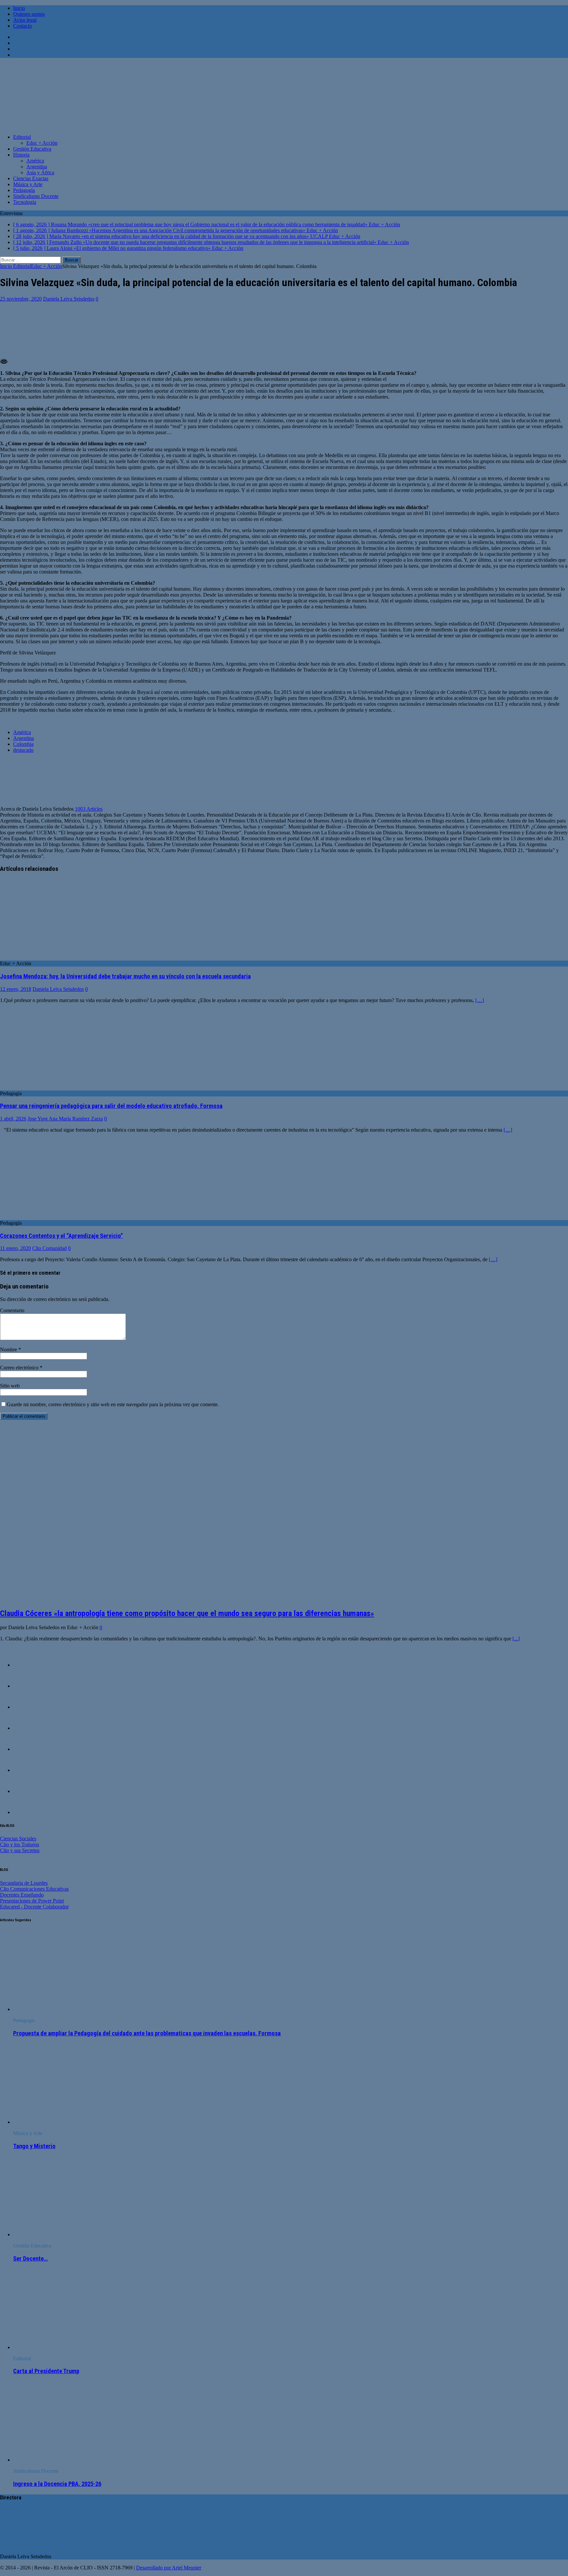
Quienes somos (29, 14)
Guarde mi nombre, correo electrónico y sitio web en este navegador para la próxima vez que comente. (113, 1404)
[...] (516, 1639)
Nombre (9, 1349)
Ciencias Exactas (31, 178)
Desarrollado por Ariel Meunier (169, 2568)
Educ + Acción (42, 143)
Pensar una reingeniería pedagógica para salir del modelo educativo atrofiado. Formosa (111, 1106)
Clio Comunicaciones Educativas (34, 1889)
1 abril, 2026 (13, 1119)
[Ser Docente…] (67, 2234)
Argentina (37, 167)
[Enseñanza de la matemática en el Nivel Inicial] (26, 1728)
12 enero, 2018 (16, 989)
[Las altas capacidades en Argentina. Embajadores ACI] (26, 1770)
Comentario (12, 1310)
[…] (480, 1000)
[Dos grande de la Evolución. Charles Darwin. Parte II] (26, 1791)
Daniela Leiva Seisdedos (69, 299)
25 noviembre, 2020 (21, 299)
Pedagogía (24, 190)
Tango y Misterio (34, 2146)
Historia (21, 155)
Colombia (23, 744)
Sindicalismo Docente (36, 196)
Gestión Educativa (32, 149)
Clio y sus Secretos (20, 1850)
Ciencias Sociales (18, 1839)
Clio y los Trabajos (20, 1844)
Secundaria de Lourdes (24, 1883)
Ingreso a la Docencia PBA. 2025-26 (57, 2484)
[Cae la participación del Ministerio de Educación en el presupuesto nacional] (26, 1665)
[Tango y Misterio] (67, 2122)
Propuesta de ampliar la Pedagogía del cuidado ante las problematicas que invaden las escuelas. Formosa (147, 2033)
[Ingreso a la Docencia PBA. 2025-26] (67, 2460)
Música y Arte (28, 184)
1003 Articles (89, 809)
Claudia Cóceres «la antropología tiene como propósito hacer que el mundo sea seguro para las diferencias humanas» (187, 1613)
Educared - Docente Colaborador (34, 1907)
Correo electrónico (20, 1368)
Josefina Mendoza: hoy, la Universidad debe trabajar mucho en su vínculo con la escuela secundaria (125, 976)
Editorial (22, 137)
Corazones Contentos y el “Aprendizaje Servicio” (61, 1236)
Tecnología (25, 202)
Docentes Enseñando (22, 1895)
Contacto (23, 26)
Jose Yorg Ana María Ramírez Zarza (65, 1119)
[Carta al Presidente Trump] (67, 2347)
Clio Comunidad (49, 1248)
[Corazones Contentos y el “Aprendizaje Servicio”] (54, 1217)
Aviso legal (25, 20)
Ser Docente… (30, 2259)
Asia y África (40, 172)
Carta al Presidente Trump (46, 2371)
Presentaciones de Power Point (32, 1901)
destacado (23, 750)
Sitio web (10, 1386)
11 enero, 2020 (15, 1248)
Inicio (19, 8)
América (35, 161)
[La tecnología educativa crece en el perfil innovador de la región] (26, 1749)
